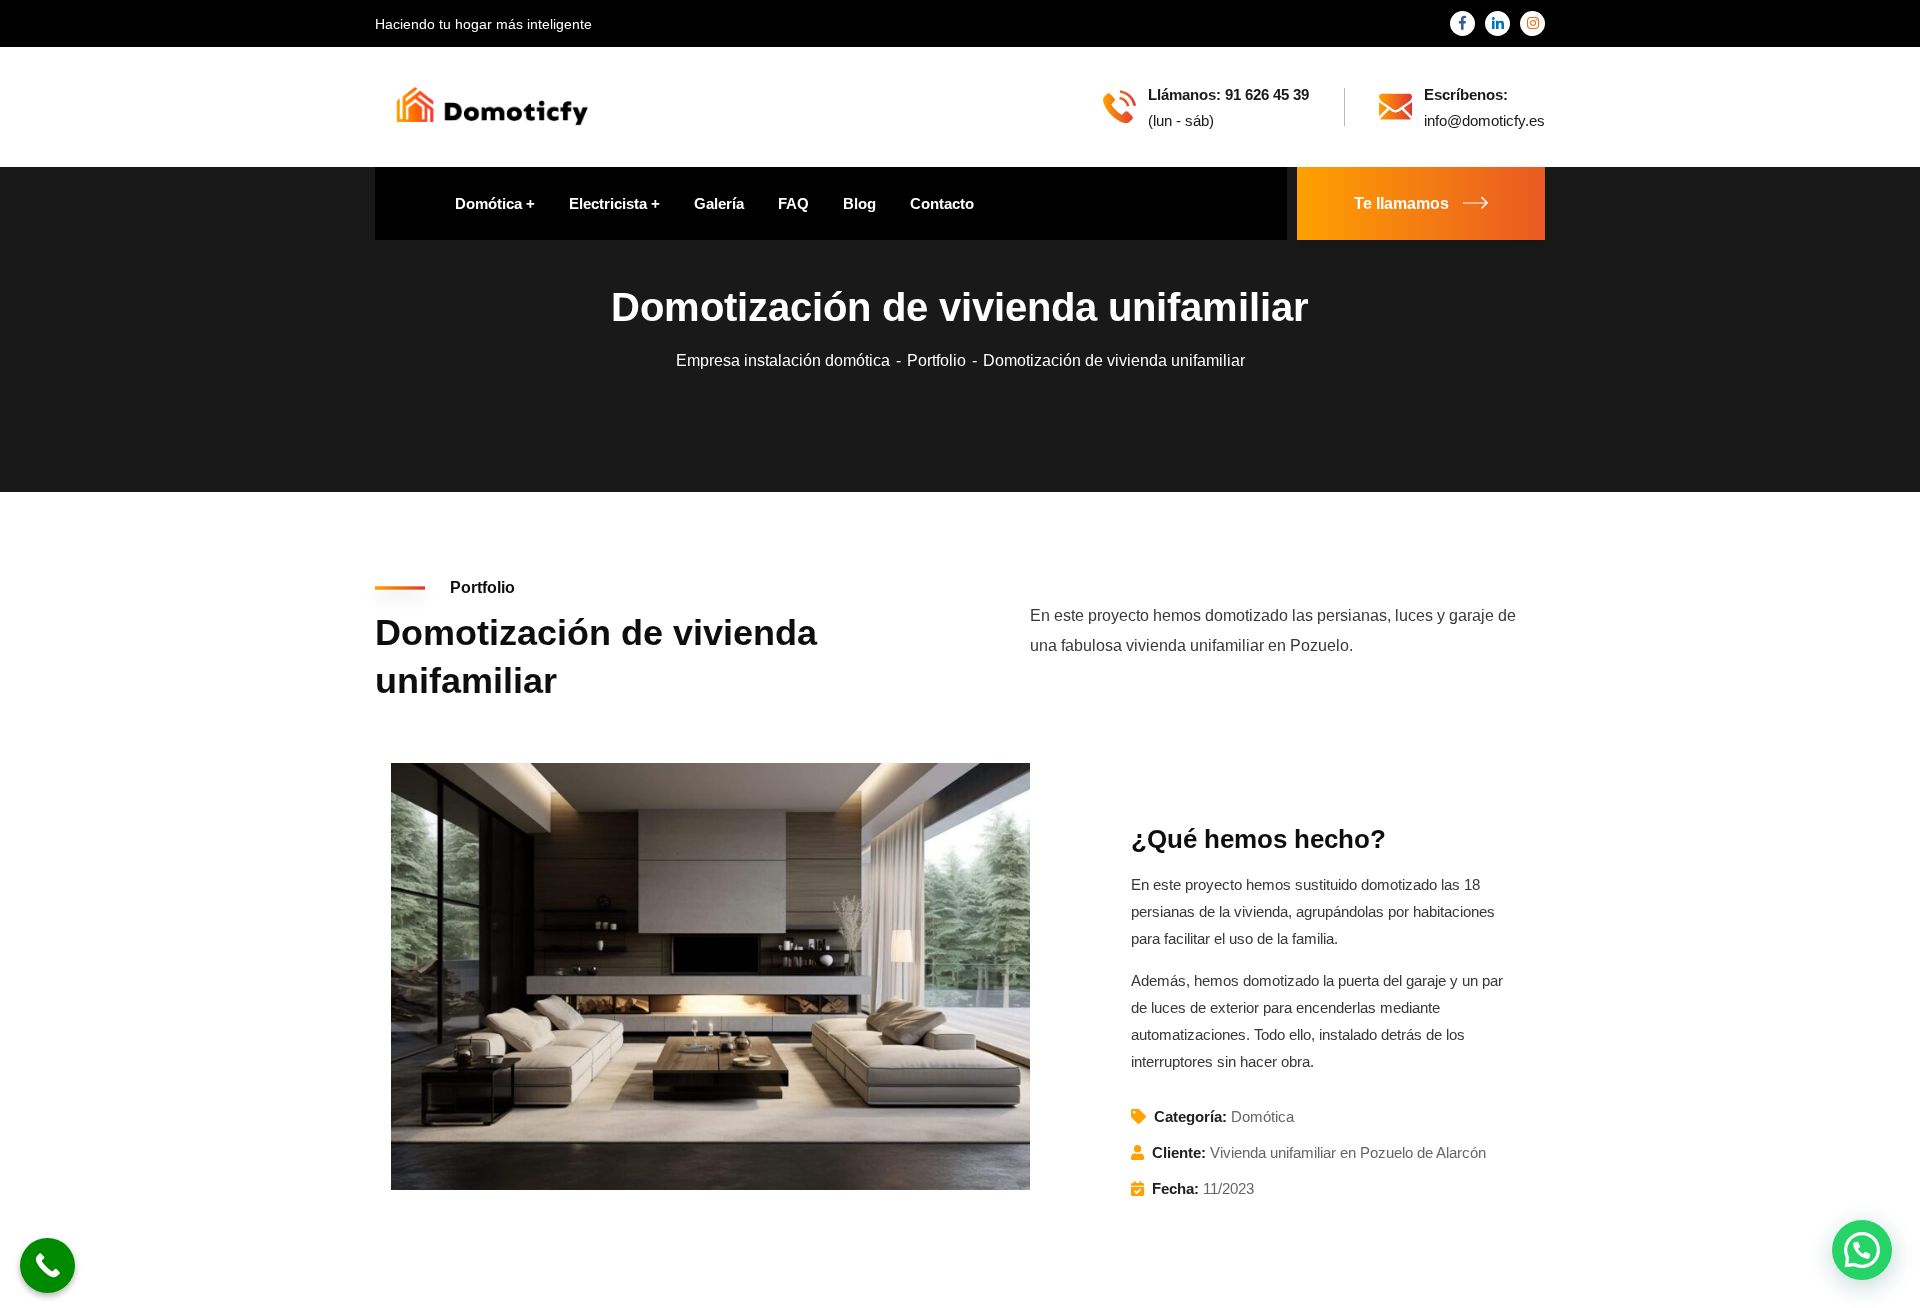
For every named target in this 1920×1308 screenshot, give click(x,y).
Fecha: (1175, 1188)
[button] (1862, 1250)
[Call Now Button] (47, 1265)
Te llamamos (1401, 203)
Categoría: (1190, 1116)
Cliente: (1179, 1152)
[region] (260, 1139)
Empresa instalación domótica (783, 360)
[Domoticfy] (491, 105)
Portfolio (936, 360)
